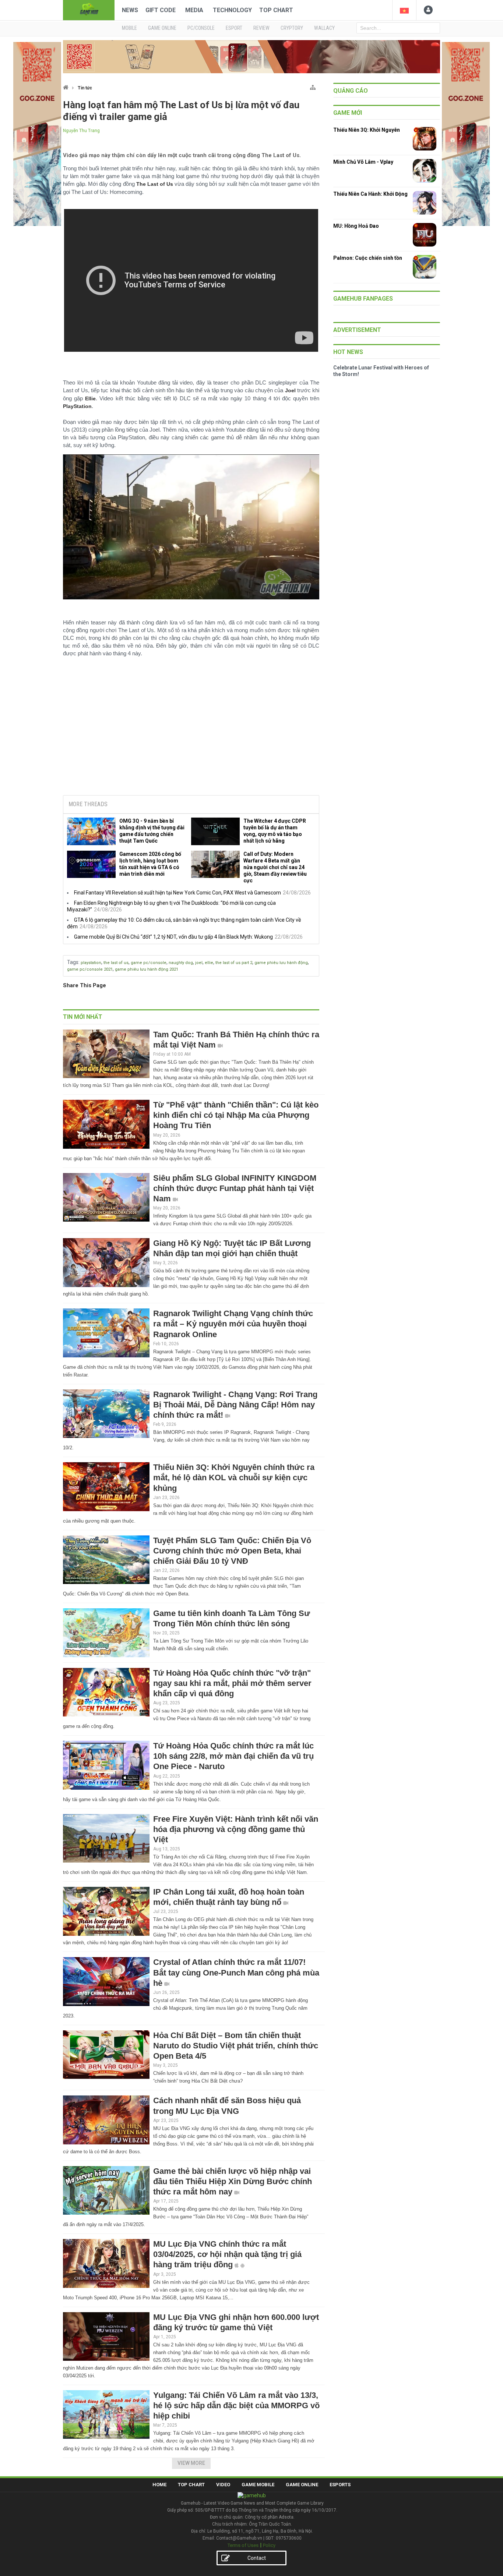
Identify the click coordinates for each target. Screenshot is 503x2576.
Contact (257, 2558)
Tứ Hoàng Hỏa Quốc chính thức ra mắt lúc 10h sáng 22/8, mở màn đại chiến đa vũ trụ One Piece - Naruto (233, 1756)
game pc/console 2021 (90, 969)
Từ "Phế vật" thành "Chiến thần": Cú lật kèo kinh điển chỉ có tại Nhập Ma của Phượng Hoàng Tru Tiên (236, 1115)
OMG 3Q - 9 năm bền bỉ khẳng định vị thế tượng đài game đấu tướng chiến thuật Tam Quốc (152, 831)
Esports (340, 2485)
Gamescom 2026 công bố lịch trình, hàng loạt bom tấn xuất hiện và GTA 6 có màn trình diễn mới (150, 864)
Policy (269, 2545)
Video (223, 2485)
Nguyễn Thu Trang (81, 131)
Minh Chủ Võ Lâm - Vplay (363, 162)
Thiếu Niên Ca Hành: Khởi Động (370, 194)
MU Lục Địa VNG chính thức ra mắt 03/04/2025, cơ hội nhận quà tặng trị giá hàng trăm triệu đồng (227, 2254)
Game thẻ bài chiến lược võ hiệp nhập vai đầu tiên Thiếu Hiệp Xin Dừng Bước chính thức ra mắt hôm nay (233, 2181)
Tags (73, 962)
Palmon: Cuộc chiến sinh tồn (368, 258)
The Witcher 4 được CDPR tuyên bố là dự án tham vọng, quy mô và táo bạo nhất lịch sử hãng (275, 831)
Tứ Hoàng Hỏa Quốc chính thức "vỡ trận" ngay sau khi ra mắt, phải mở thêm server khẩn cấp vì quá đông (232, 1683)
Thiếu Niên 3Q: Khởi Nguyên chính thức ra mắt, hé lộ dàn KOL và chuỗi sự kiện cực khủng (234, 1477)
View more (191, 2463)
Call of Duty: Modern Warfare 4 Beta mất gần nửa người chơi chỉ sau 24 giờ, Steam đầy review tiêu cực (275, 867)
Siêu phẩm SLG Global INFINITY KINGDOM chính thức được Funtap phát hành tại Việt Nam (235, 1188)
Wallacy (324, 28)
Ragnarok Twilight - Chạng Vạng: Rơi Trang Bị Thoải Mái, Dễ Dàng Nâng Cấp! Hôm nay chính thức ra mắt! (235, 1405)
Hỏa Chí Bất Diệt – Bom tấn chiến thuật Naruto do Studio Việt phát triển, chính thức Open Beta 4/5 (236, 2046)
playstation (91, 963)
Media (194, 10)
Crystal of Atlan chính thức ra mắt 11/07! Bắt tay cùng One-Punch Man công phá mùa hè (236, 1972)
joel (199, 963)
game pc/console (149, 963)
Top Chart (276, 10)
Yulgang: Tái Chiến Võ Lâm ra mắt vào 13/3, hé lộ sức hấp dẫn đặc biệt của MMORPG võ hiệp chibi (236, 2405)
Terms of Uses (243, 2545)
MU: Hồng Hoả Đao (356, 226)
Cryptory (292, 28)
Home (159, 2485)
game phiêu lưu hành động (281, 963)
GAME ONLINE (162, 28)
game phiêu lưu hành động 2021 (147, 969)
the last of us (116, 963)
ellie (209, 963)
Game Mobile (258, 2485)
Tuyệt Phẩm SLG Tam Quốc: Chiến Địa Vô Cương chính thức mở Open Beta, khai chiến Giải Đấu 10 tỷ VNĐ (232, 1551)
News (130, 10)
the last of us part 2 (234, 963)
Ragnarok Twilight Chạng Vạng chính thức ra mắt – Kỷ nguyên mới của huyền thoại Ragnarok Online (233, 1324)
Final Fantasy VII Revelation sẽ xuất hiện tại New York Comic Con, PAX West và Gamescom (177, 893)
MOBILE (129, 28)
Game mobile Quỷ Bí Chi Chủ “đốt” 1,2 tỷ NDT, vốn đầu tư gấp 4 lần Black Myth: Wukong (173, 937)
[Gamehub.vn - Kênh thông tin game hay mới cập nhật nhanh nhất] (89, 9)
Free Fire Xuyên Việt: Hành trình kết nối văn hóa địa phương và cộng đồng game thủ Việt (236, 1829)
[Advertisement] (191, 733)
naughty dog (181, 963)
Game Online (302, 2485)
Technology (232, 10)
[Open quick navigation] (313, 86)
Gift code (161, 10)
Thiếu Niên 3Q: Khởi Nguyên (367, 130)
